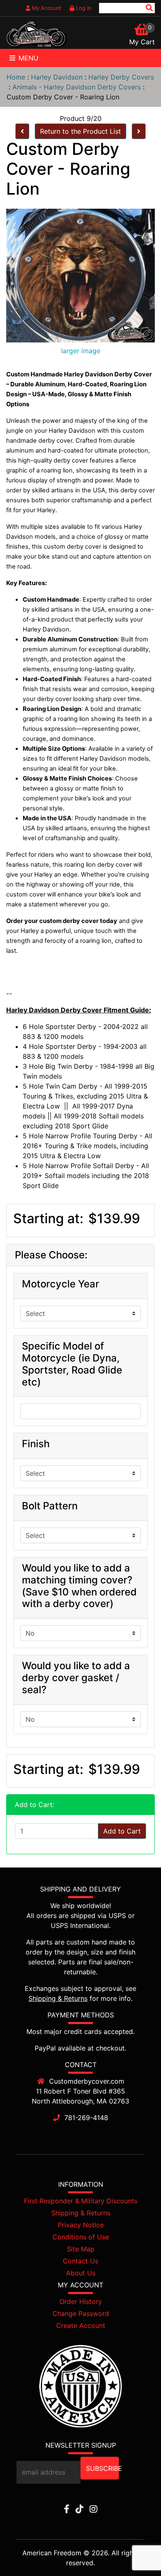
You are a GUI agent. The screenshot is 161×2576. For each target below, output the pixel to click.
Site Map (81, 2249)
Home (16, 77)
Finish (36, 1444)
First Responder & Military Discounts (81, 2201)
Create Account (81, 2325)
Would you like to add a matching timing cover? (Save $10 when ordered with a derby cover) (79, 1586)
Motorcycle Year (60, 1284)
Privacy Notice (81, 2225)
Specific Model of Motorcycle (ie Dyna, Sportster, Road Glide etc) (72, 1364)
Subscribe (102, 2468)
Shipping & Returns (58, 1998)
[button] (136, 2552)
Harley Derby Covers (121, 77)
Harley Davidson (57, 77)
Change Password (81, 2313)
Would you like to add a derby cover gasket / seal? (76, 1678)
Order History (81, 2301)
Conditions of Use (81, 2237)
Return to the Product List (80, 131)
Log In (83, 8)
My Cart (142, 42)
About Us (81, 2273)
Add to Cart (122, 1831)
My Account (46, 8)
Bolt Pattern (50, 1506)
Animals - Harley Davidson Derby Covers (77, 87)
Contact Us (80, 2261)
